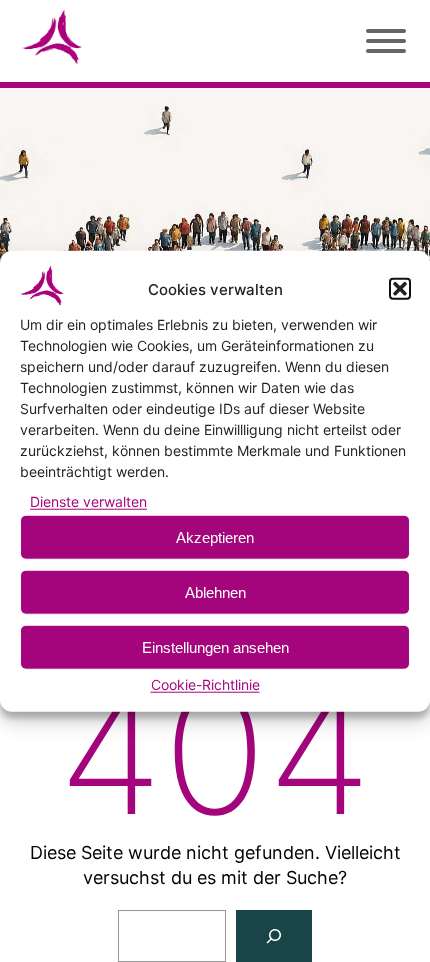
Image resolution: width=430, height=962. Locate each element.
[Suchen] (274, 936)
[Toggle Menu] (383, 37)
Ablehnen (215, 592)
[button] (400, 289)
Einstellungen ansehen (215, 647)
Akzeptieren (215, 537)
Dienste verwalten (88, 501)
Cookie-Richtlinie (205, 684)
